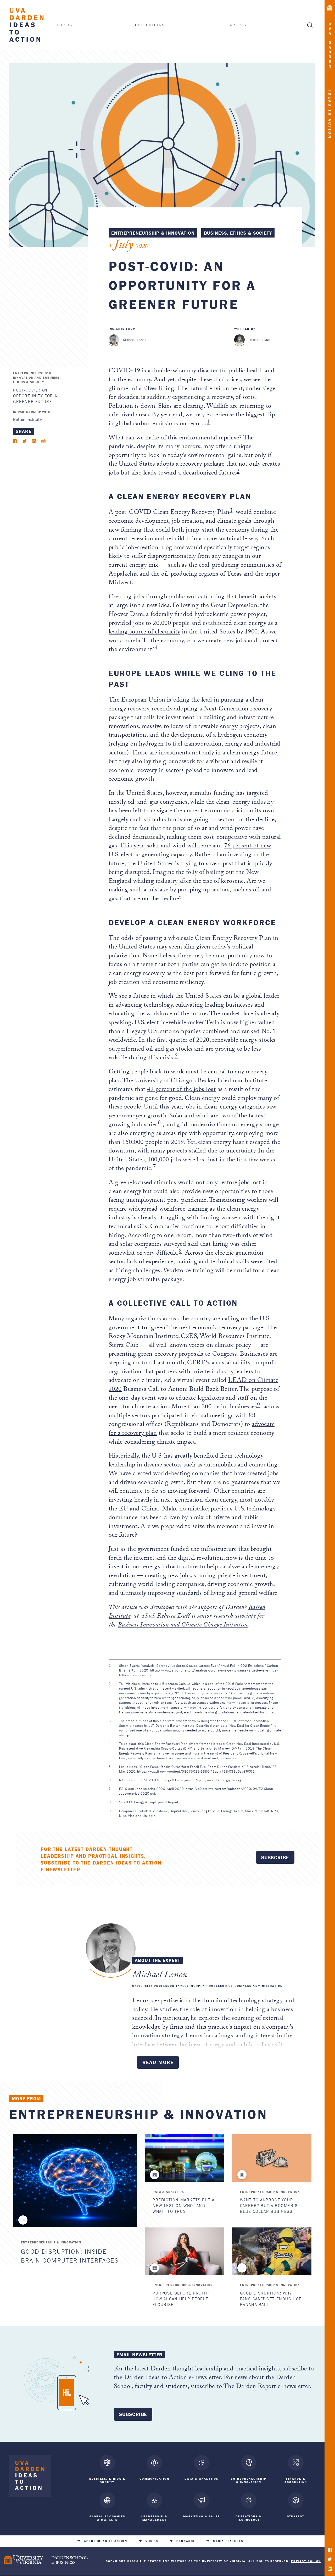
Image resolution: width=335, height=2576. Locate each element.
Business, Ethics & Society (238, 233)
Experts (237, 25)
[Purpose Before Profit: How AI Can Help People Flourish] (184, 2251)
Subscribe (275, 1857)
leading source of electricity (144, 633)
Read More (158, 2062)
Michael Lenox (135, 340)
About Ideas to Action (106, 2541)
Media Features (228, 2541)
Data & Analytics (168, 2192)
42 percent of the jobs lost (181, 1090)
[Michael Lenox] (114, 340)
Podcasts (186, 2541)
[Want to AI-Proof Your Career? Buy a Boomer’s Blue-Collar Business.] (272, 2158)
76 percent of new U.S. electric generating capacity (190, 851)
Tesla (212, 1023)
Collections (150, 25)
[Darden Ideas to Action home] (30, 2477)
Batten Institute (27, 420)
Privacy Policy (306, 2561)
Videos (152, 2541)
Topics (65, 25)
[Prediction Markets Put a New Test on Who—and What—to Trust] (184, 2158)
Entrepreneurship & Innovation (153, 233)
